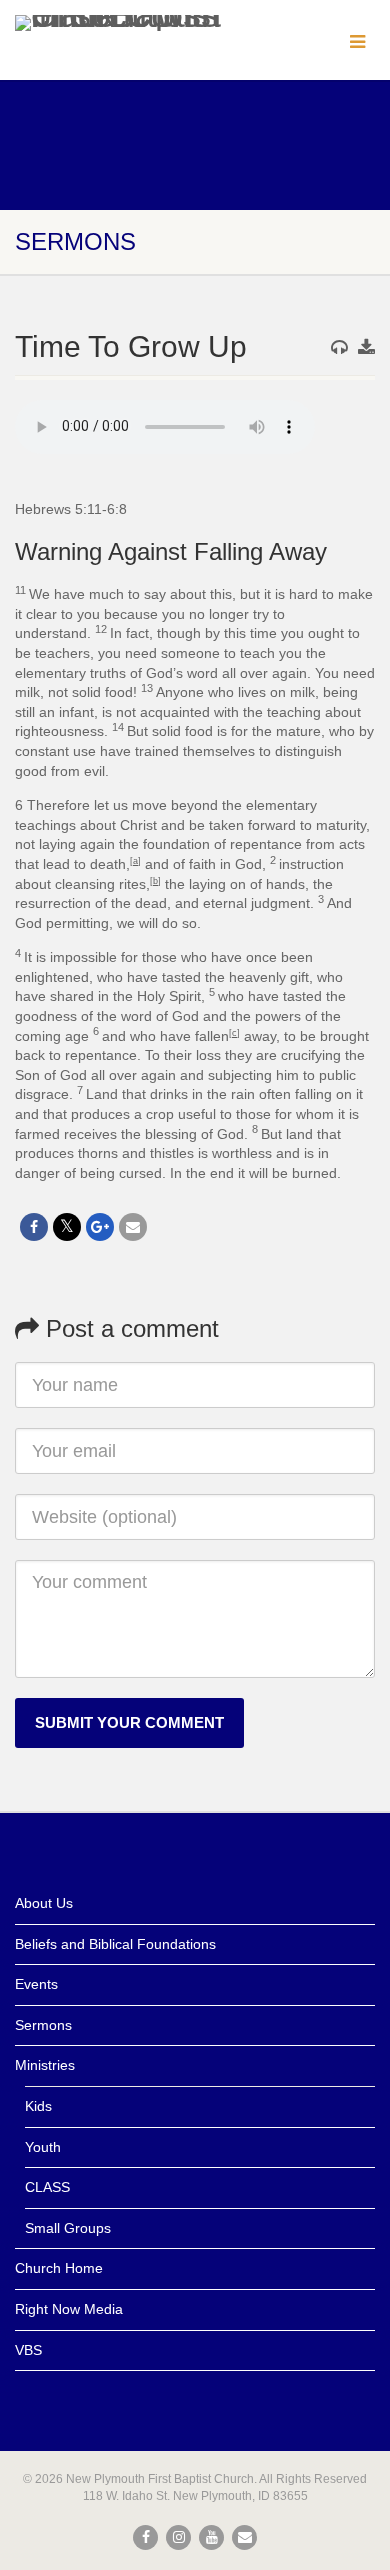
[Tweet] (67, 1227)
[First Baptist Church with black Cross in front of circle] (130, 23)
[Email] (133, 1227)
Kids (38, 2106)
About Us (44, 1903)
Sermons (43, 2025)
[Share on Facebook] (34, 1227)
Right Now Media (69, 2309)
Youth (43, 2147)
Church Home (59, 2268)
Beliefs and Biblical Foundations (115, 1944)
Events (36, 1984)
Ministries (45, 2065)
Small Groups (68, 2228)
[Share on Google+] (100, 1227)
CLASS (47, 2187)
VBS (28, 2350)
